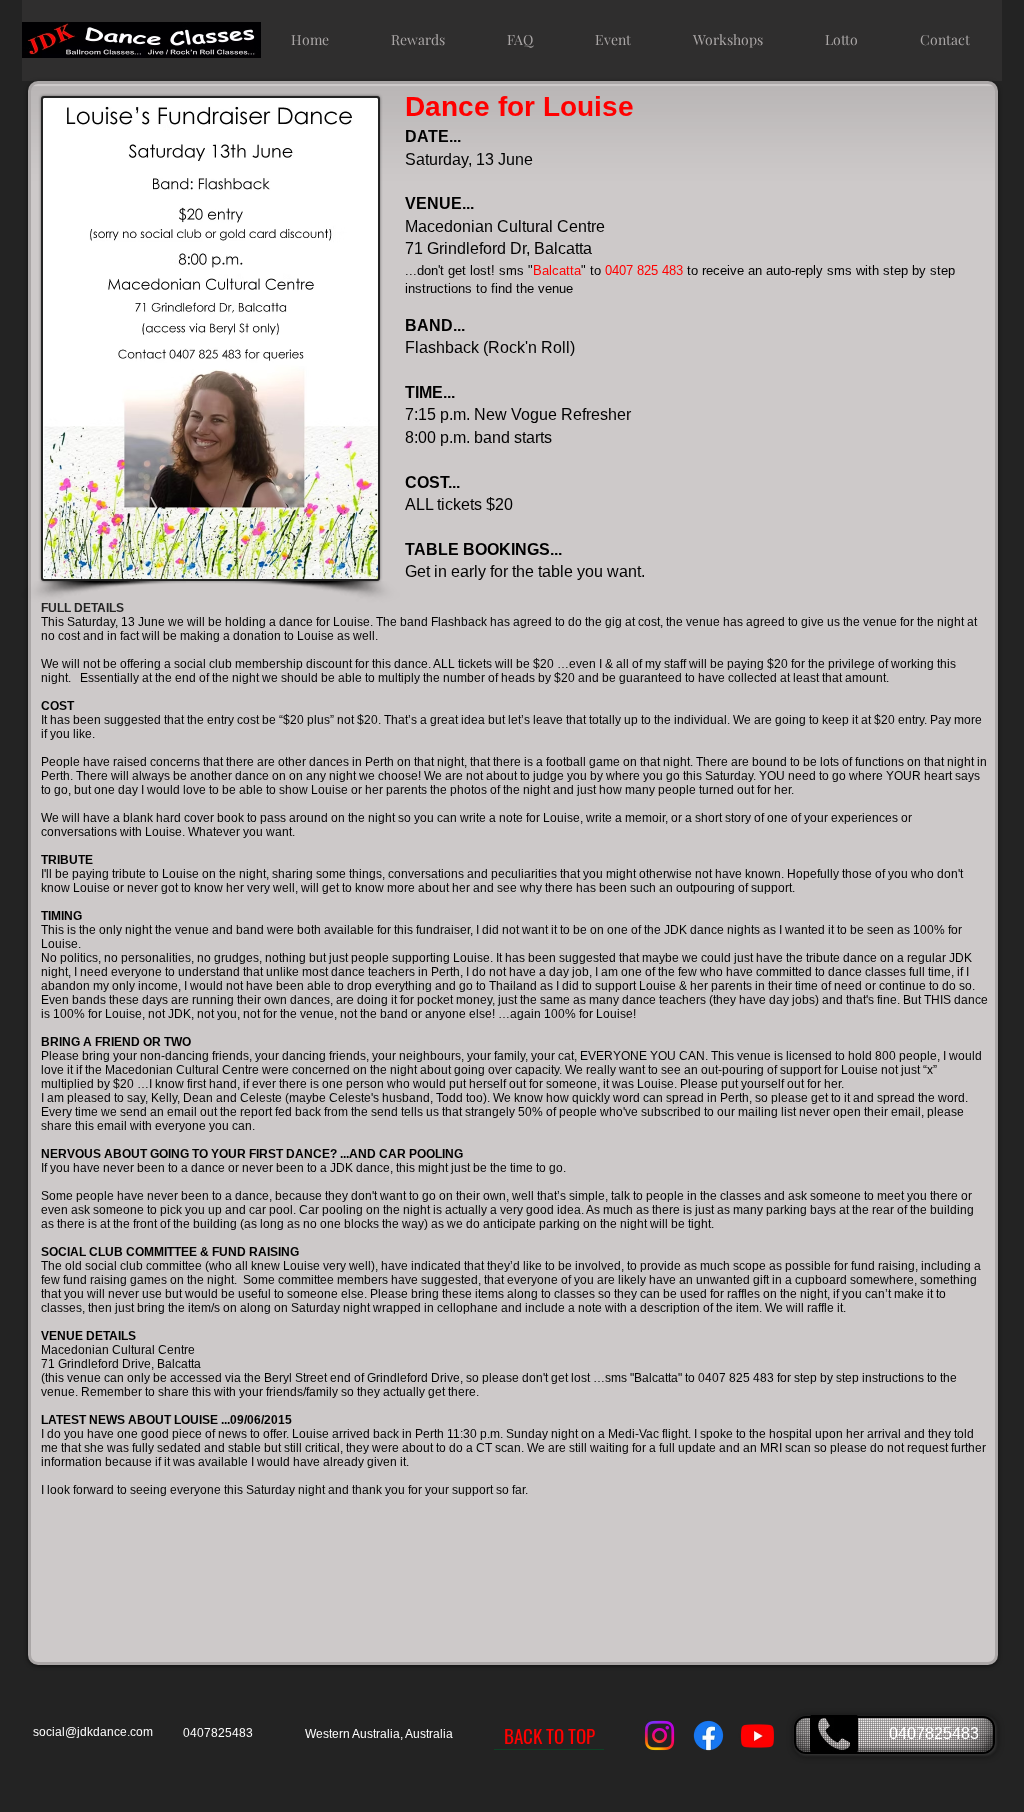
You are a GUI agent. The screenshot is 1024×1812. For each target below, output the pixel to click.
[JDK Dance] (659, 1735)
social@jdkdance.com (93, 1732)
